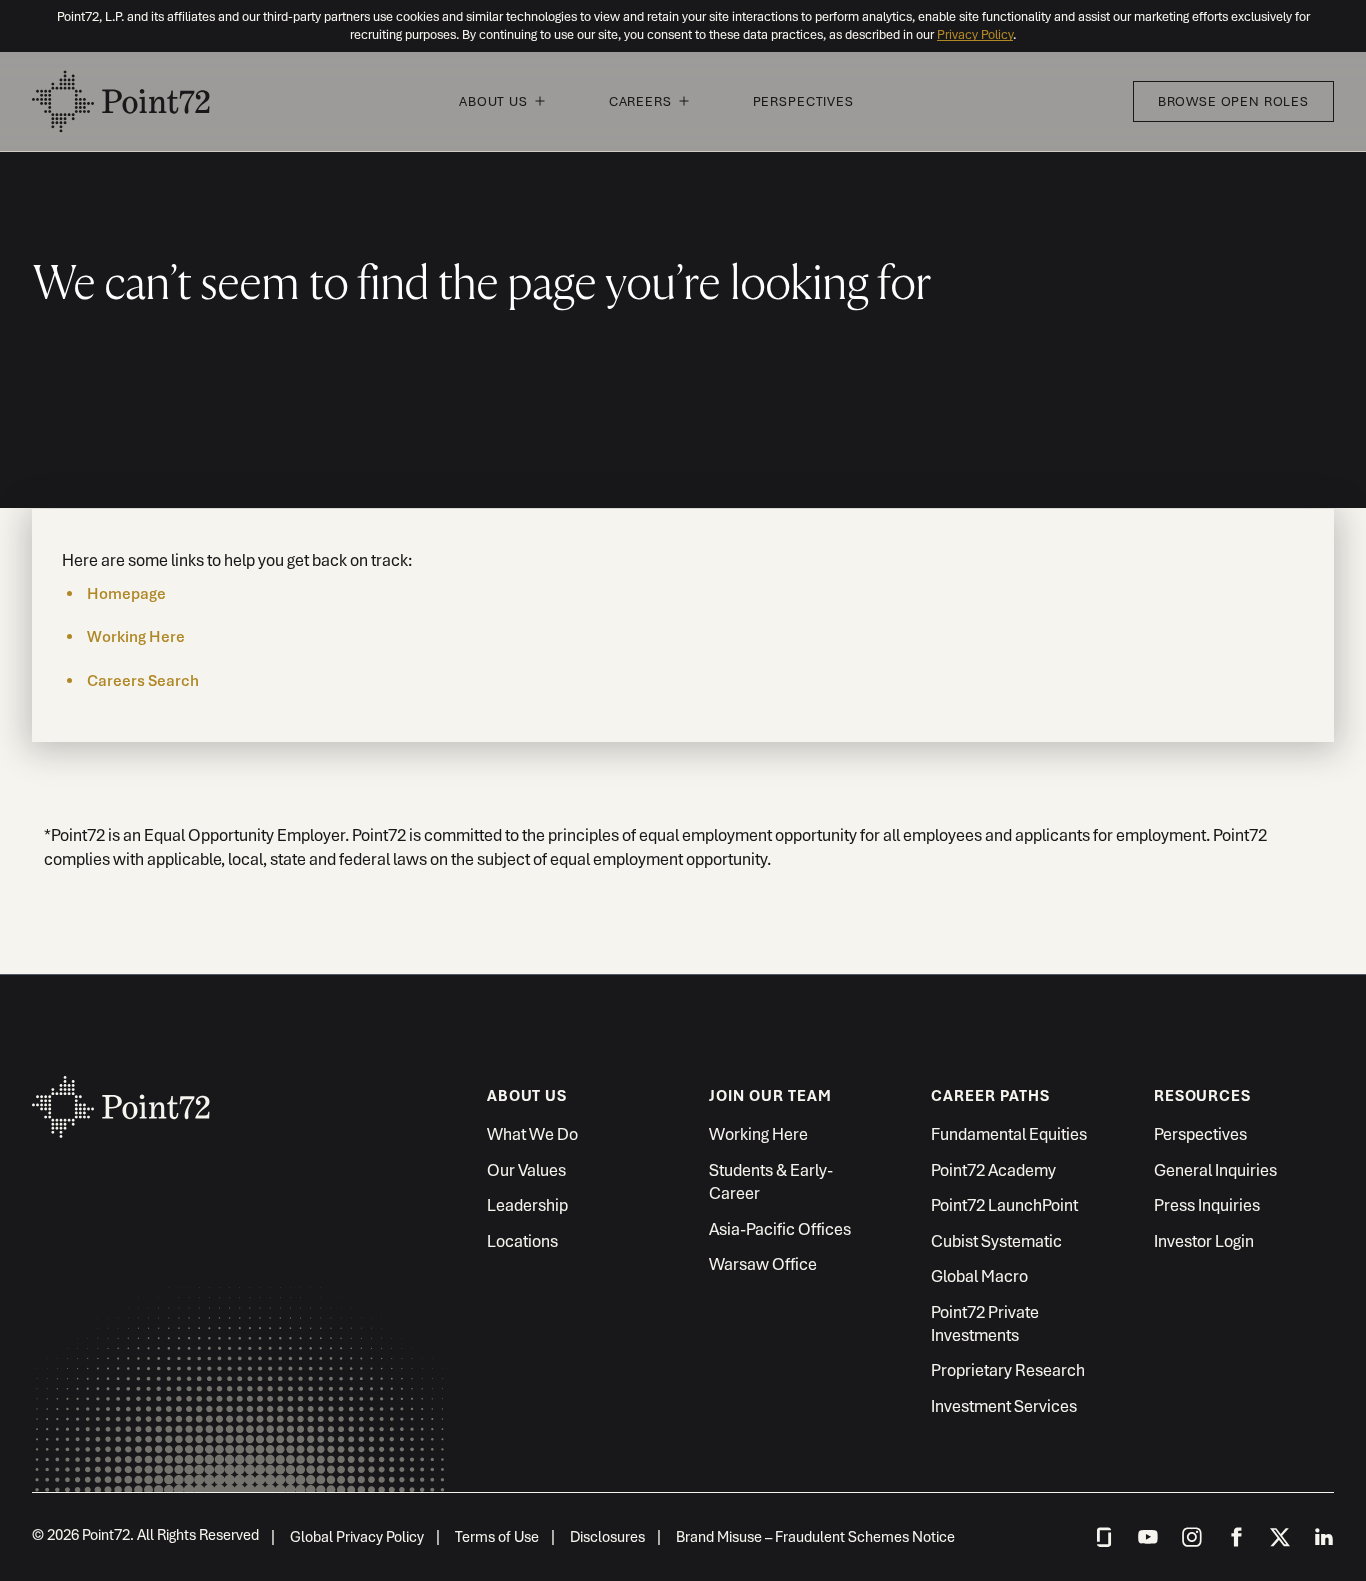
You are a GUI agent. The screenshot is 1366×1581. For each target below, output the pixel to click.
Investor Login (1204, 1241)
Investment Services (1004, 1406)
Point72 (122, 1143)
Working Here (136, 637)
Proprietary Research (1008, 1370)
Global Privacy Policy (357, 1537)
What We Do (532, 1134)
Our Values (526, 1170)
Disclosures (607, 1537)
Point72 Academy (993, 1170)
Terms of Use (497, 1537)
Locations (522, 1241)
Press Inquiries (1207, 1205)
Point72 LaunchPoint (1004, 1205)
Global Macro (979, 1276)
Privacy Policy (975, 34)
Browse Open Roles (1233, 101)
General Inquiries (1215, 1170)
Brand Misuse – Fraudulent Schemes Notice (815, 1537)
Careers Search (143, 681)
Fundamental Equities (1009, 1134)
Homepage (126, 594)
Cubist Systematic (996, 1241)
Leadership (527, 1205)
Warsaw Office (763, 1264)
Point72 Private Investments (985, 1323)
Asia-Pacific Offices (780, 1229)
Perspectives (803, 101)
